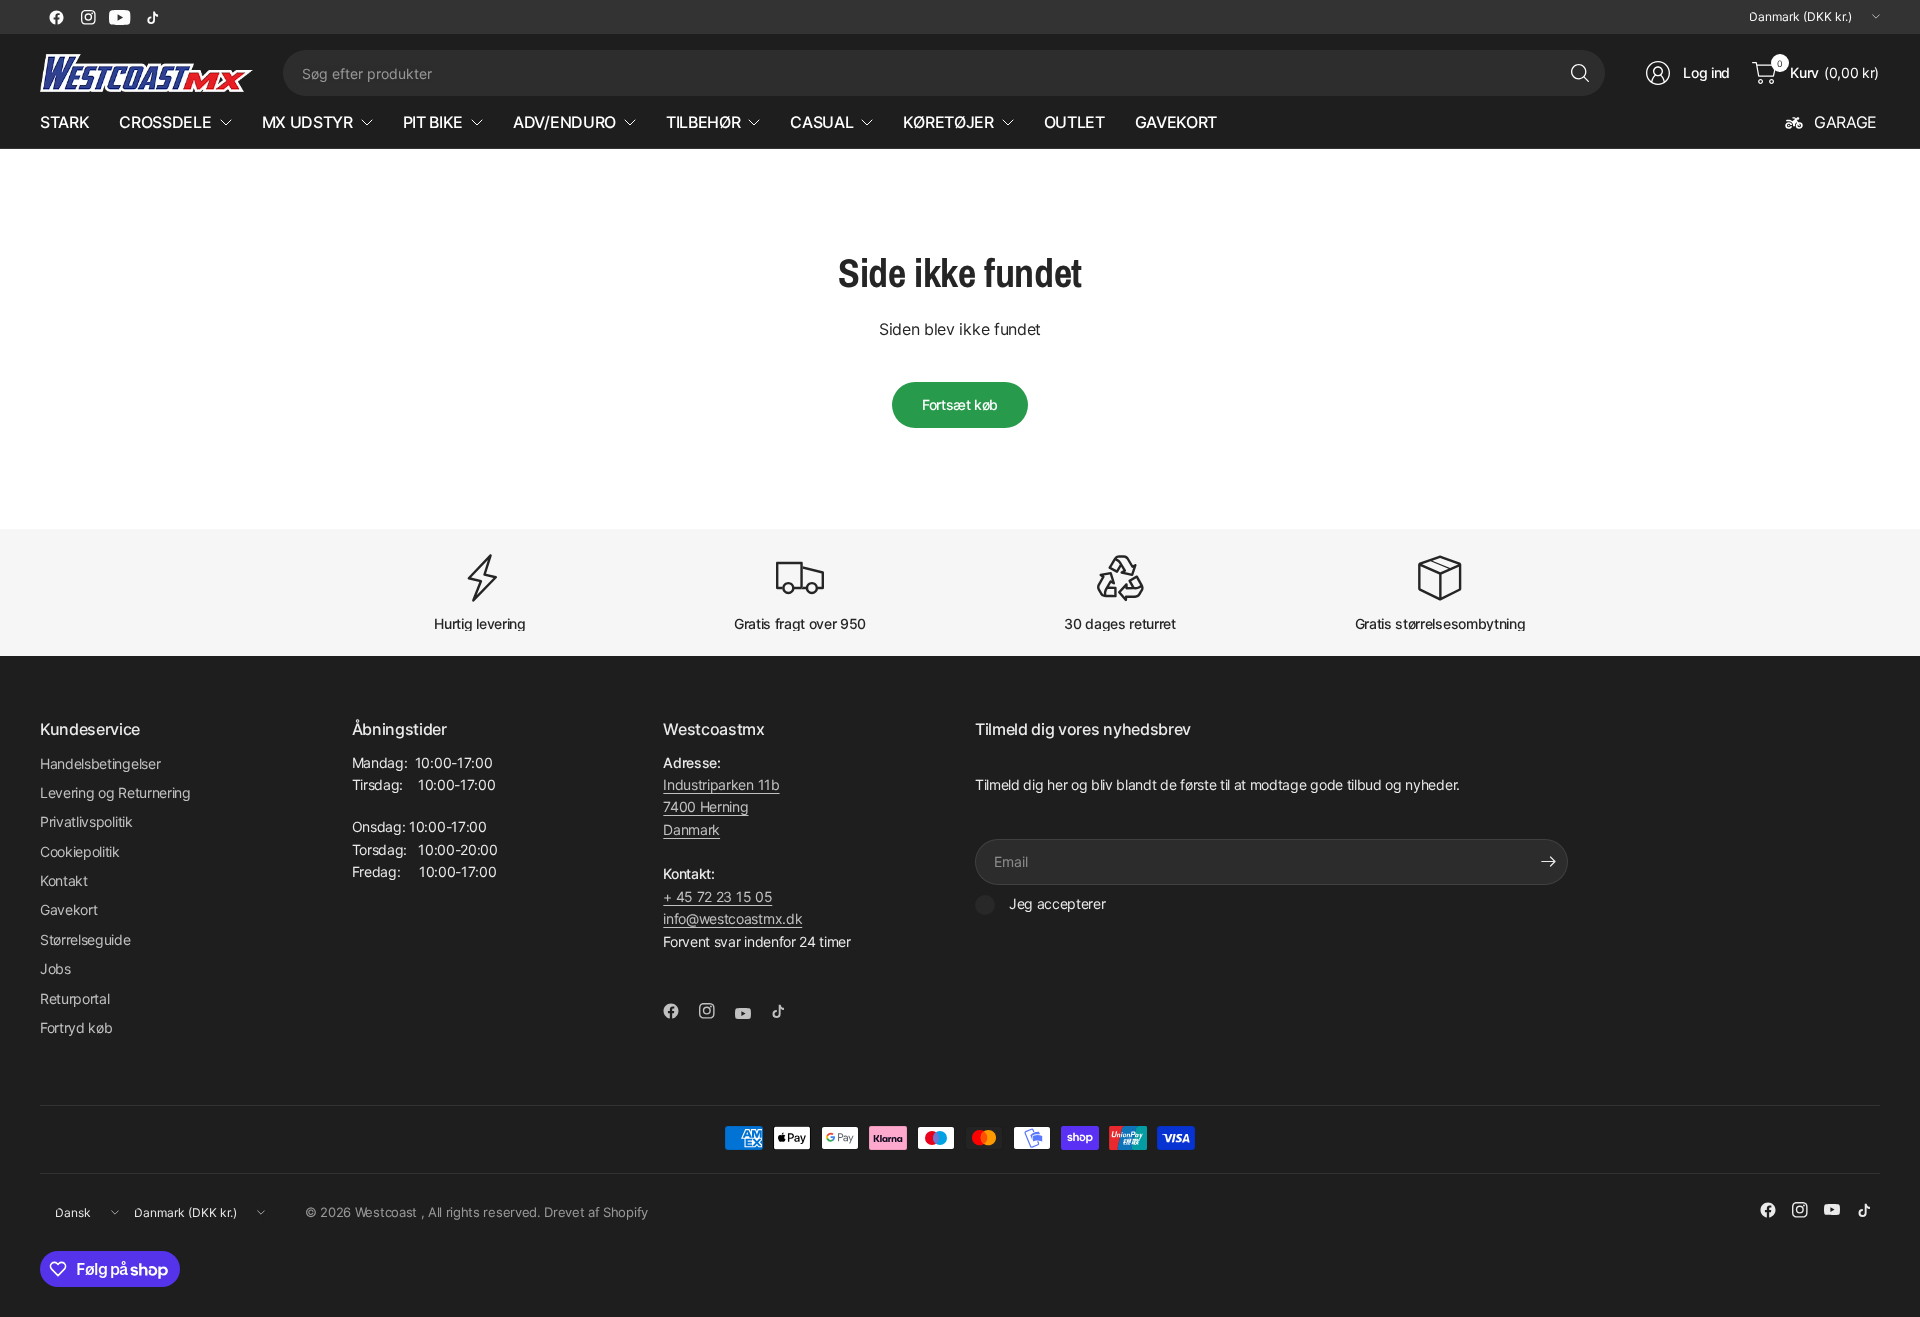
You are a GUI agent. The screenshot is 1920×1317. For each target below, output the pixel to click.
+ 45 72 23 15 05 (717, 896)
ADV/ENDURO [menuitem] (564, 122)
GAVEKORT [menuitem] (1176, 122)
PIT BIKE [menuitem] (433, 122)
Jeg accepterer (1057, 903)
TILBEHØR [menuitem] (703, 122)
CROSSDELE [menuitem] (165, 122)
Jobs (55, 968)
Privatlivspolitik (86, 821)
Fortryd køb (76, 1027)
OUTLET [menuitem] (1074, 122)
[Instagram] (88, 17)
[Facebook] (56, 17)
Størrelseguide (85, 939)
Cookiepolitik (80, 851)
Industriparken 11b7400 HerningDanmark (721, 807)
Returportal (74, 998)
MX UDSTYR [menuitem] (307, 122)
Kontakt (64, 880)
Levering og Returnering (115, 792)
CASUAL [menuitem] (821, 122)
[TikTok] (152, 17)
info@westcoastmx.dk (732, 918)
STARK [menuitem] (64, 122)
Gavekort (68, 909)
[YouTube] (120, 17)
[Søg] (1580, 73)
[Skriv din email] (1548, 862)
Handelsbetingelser (100, 763)
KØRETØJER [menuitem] (948, 122)
